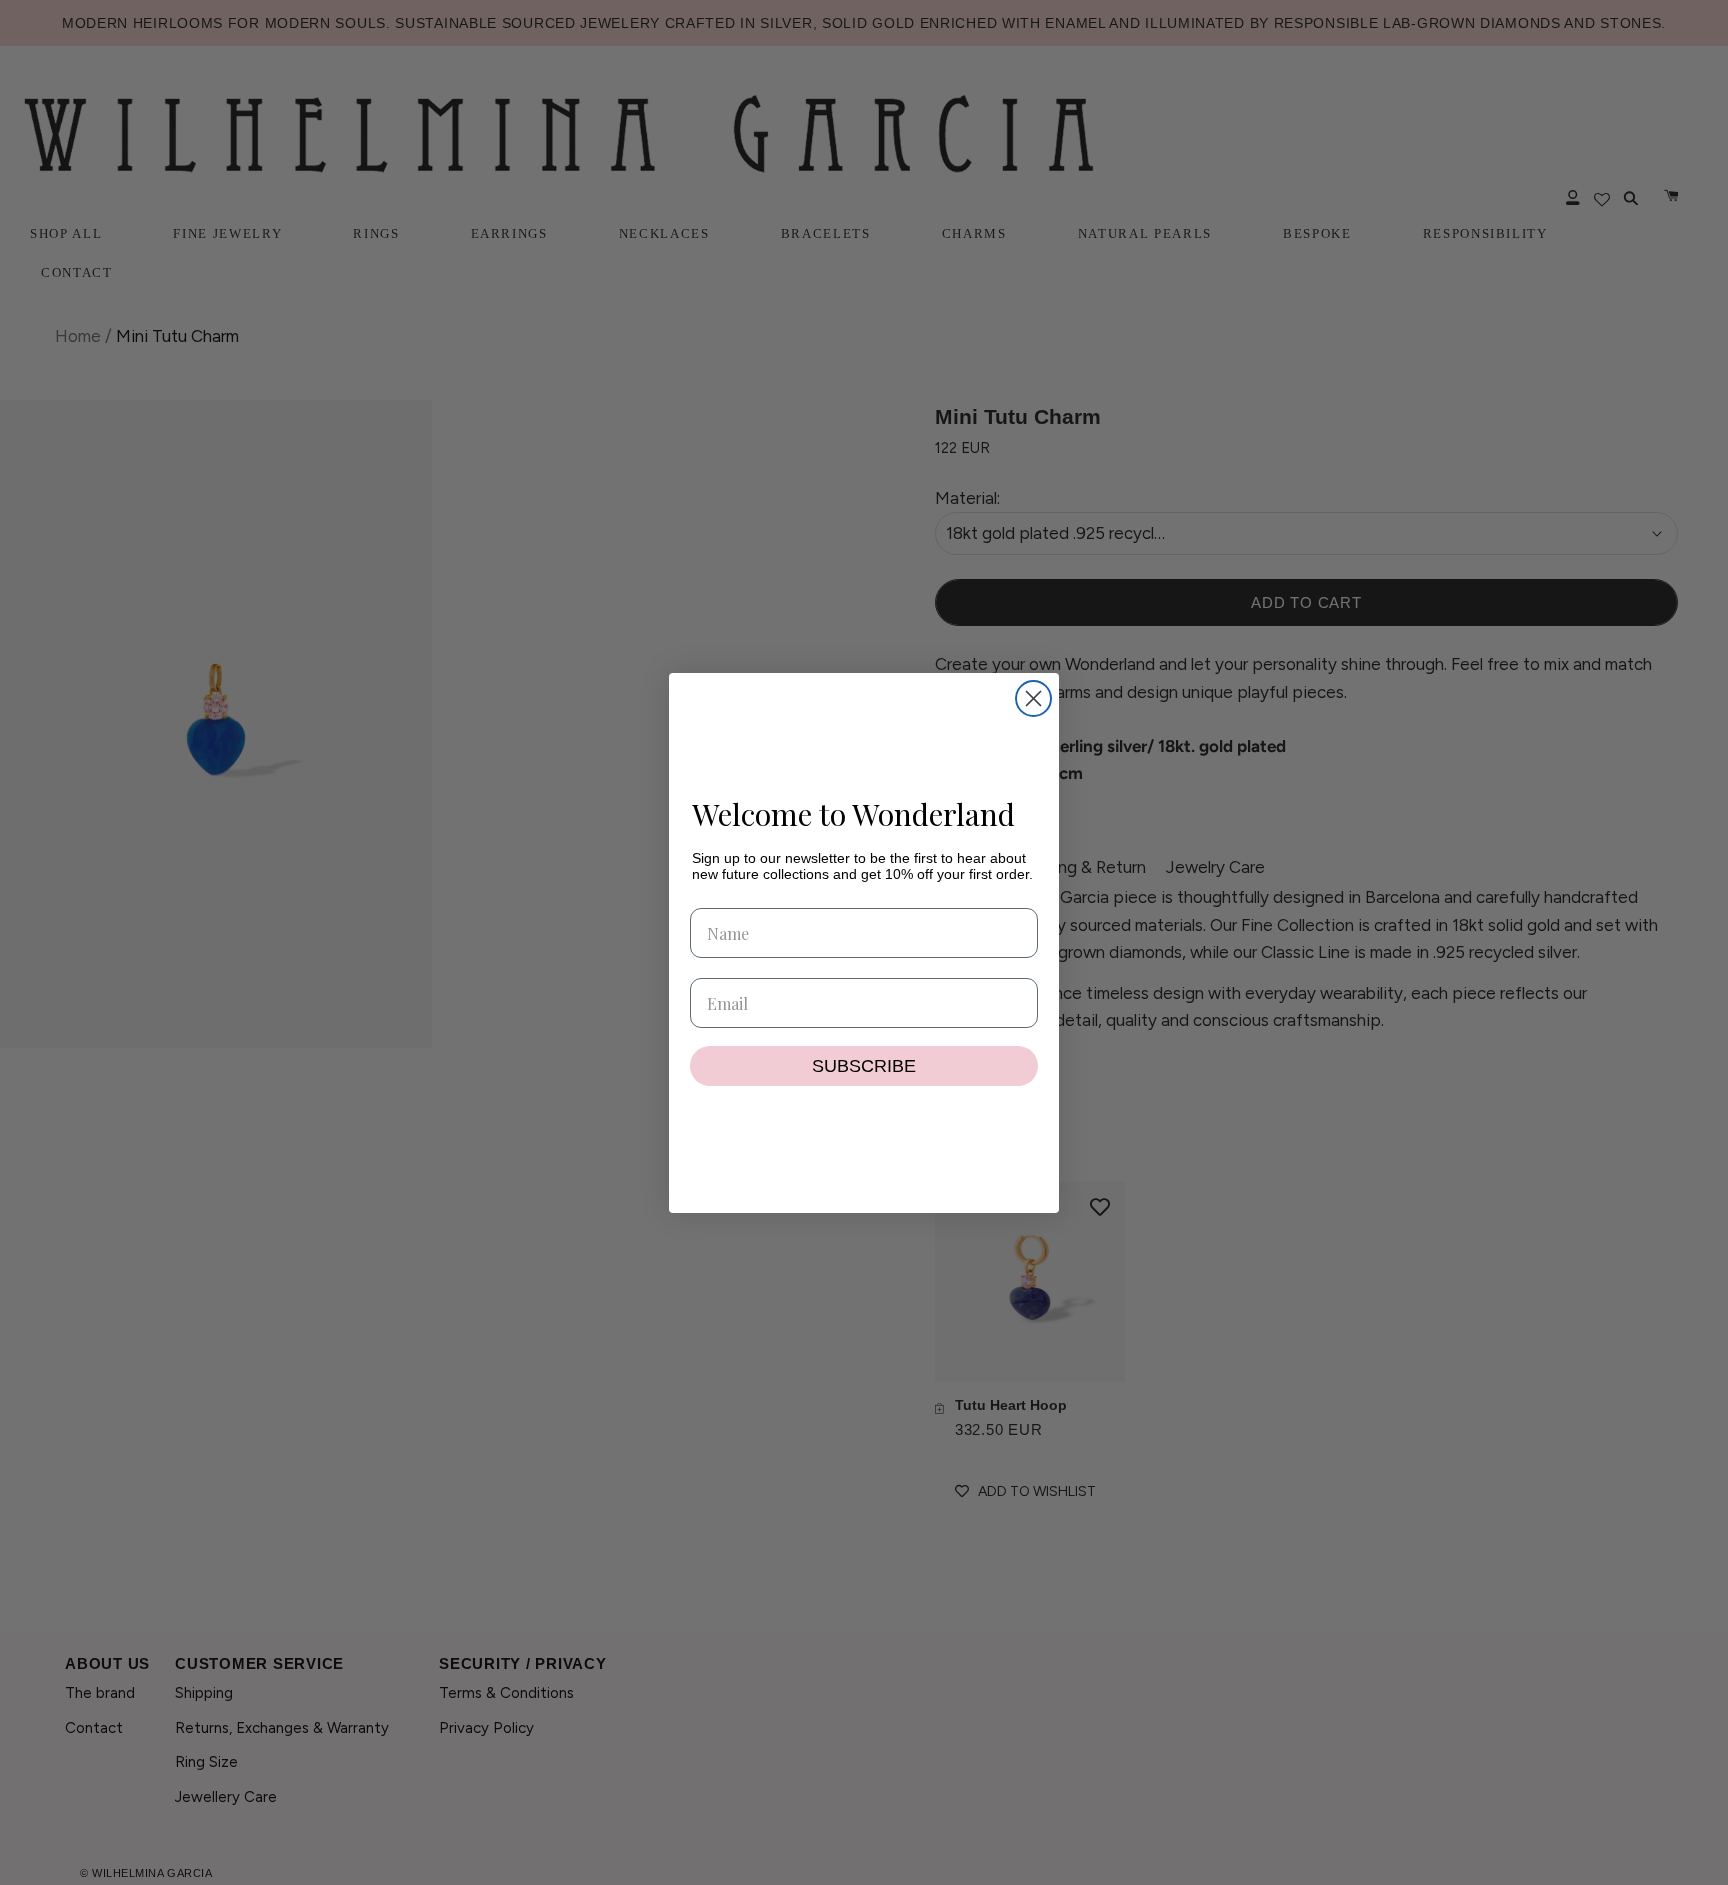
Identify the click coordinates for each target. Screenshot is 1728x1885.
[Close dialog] (1033, 698)
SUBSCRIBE (864, 1066)
